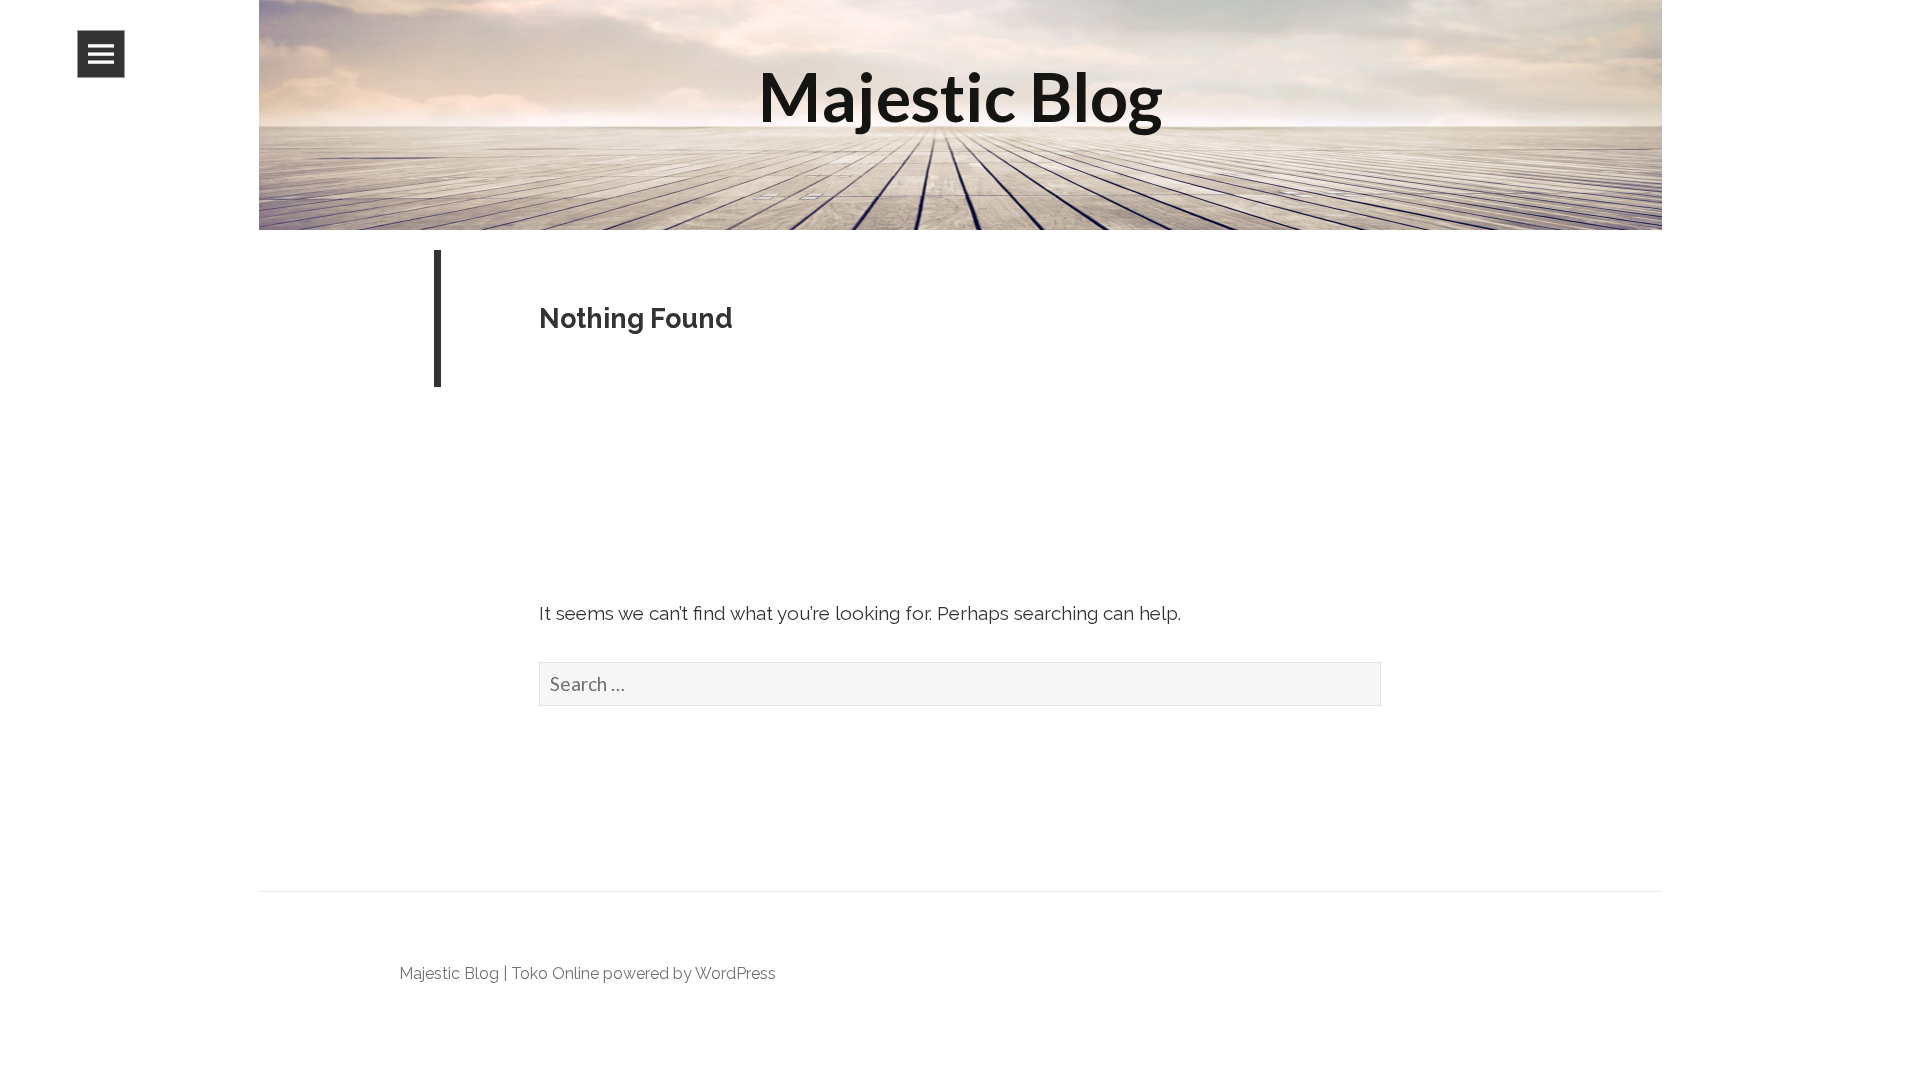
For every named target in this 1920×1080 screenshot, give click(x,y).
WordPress (735, 973)
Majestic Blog (449, 973)
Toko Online (555, 973)
